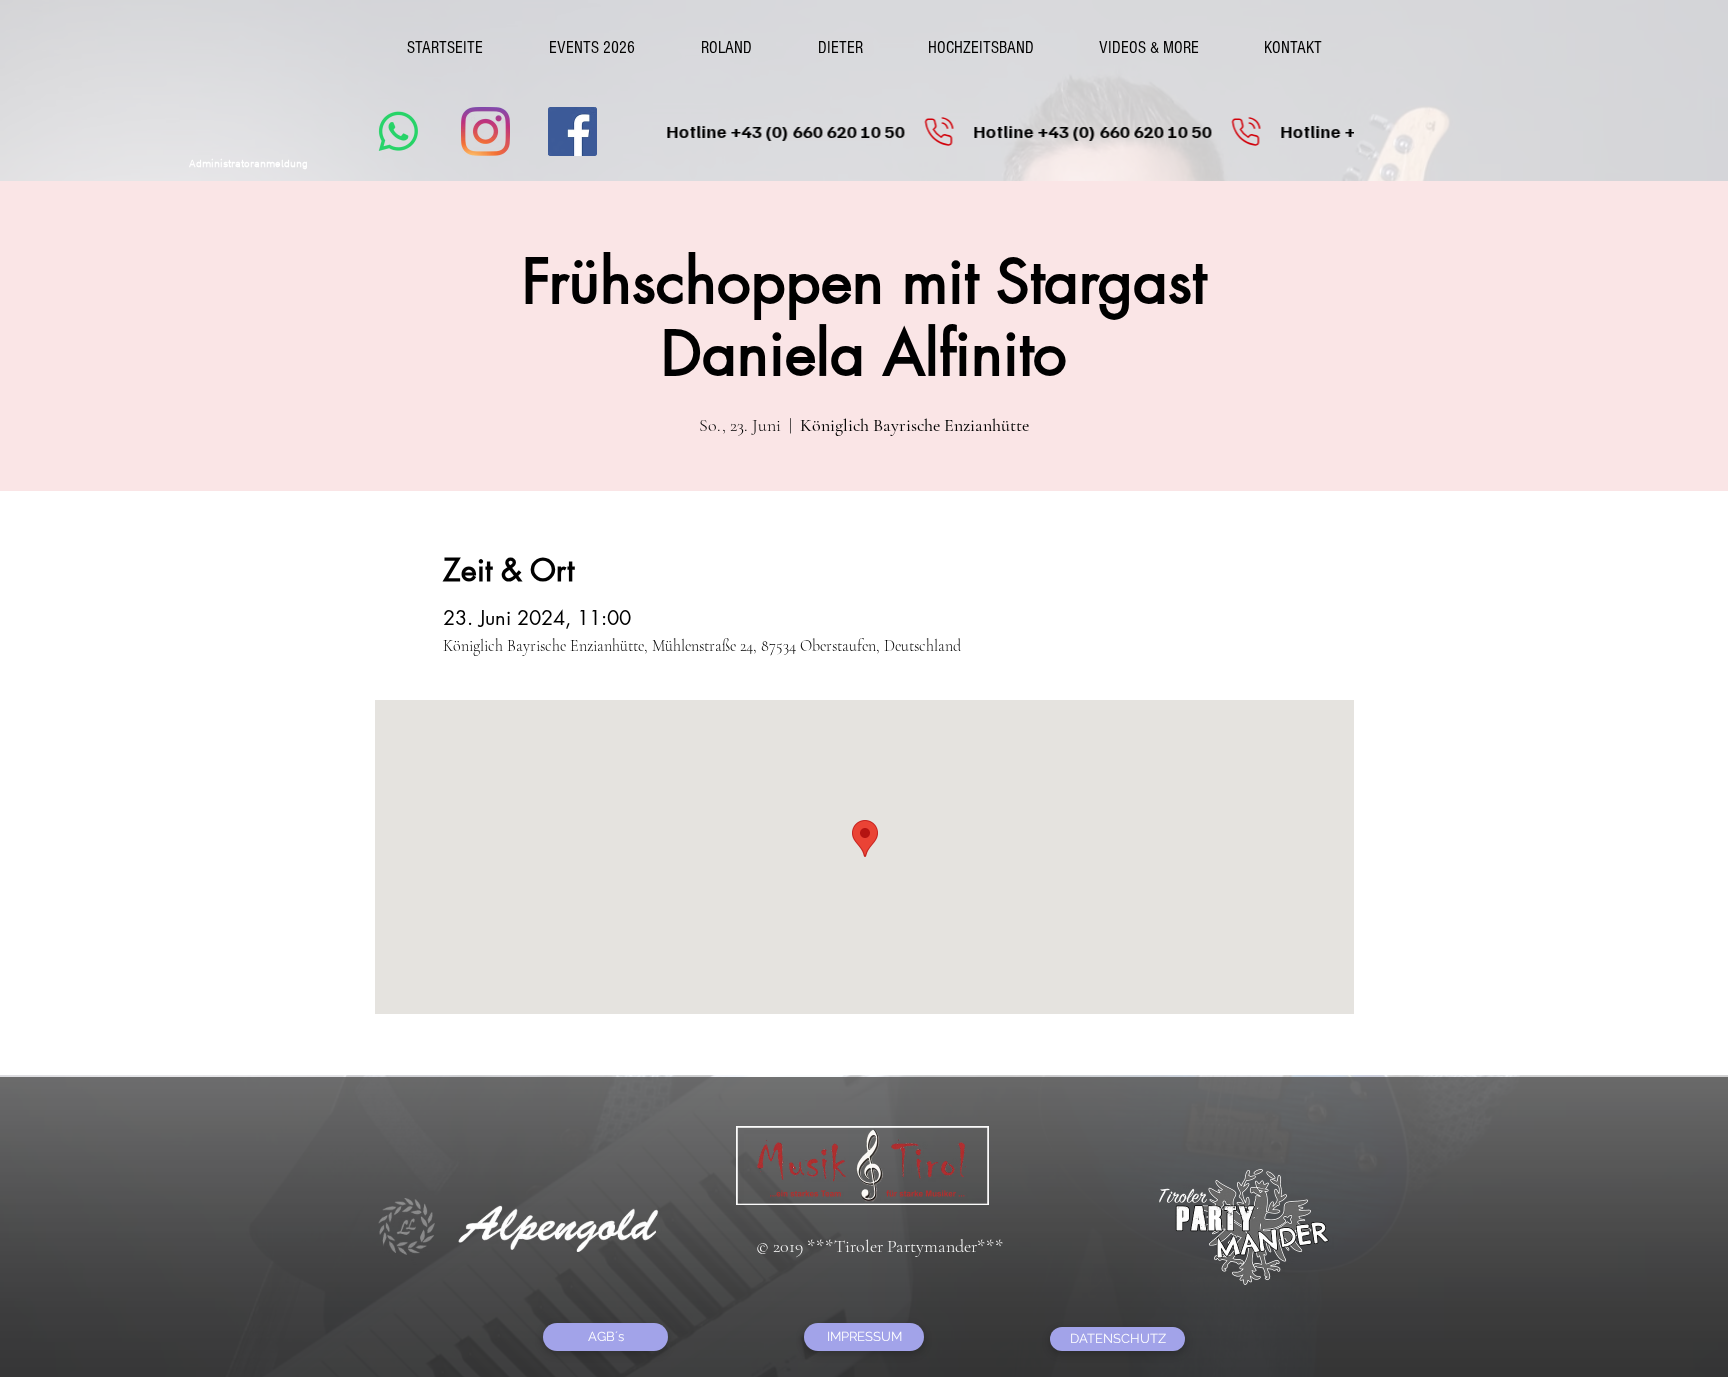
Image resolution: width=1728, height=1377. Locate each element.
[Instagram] (485, 131)
